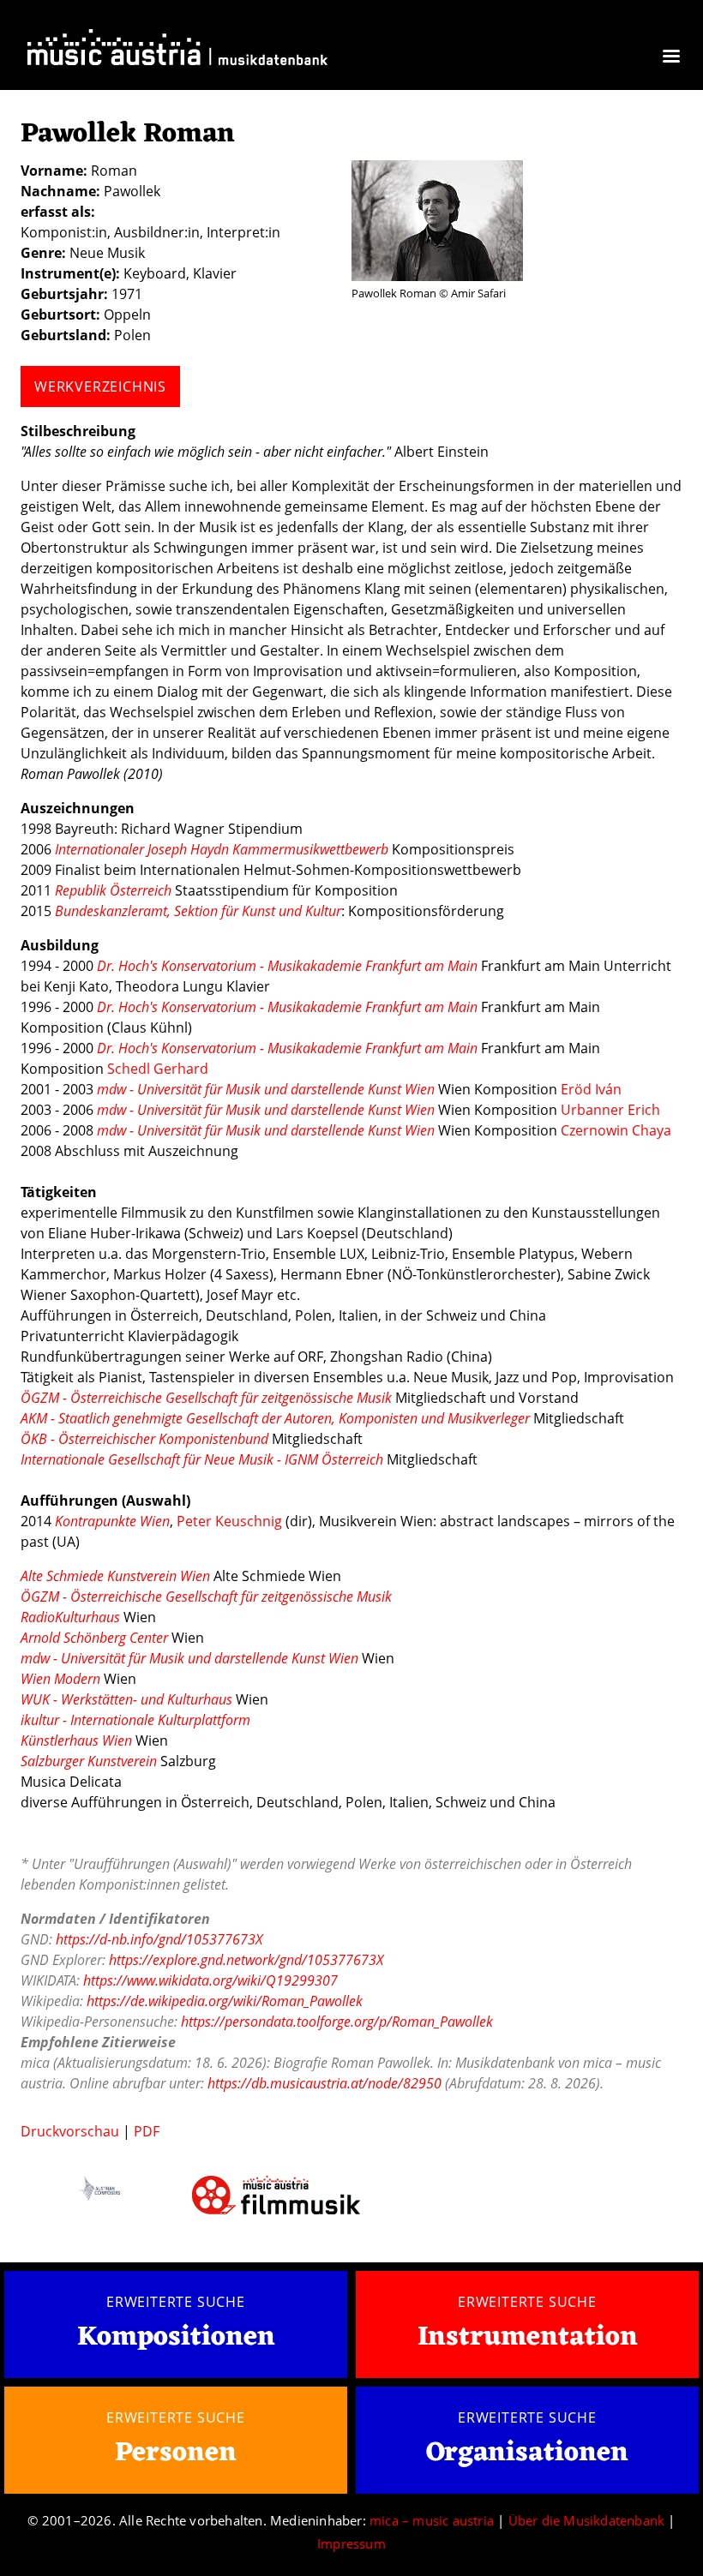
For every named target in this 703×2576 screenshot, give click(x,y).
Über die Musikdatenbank (587, 2520)
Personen (176, 2453)
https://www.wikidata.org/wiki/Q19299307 (210, 1980)
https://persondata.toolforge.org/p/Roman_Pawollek (337, 2022)
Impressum (351, 2543)
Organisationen (527, 2453)
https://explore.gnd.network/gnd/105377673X (246, 1960)
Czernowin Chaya (616, 1130)
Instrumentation (528, 2337)
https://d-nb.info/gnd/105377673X (159, 1939)
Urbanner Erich (610, 1110)
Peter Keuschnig (229, 1521)
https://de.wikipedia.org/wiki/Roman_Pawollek (225, 2001)
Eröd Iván (591, 1089)
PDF (147, 2131)
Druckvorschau (70, 2131)
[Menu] (670, 58)
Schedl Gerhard (158, 1069)
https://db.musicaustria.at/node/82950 (324, 2083)
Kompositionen (176, 2338)
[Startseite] (177, 51)
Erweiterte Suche (176, 2302)
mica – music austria (432, 2520)
